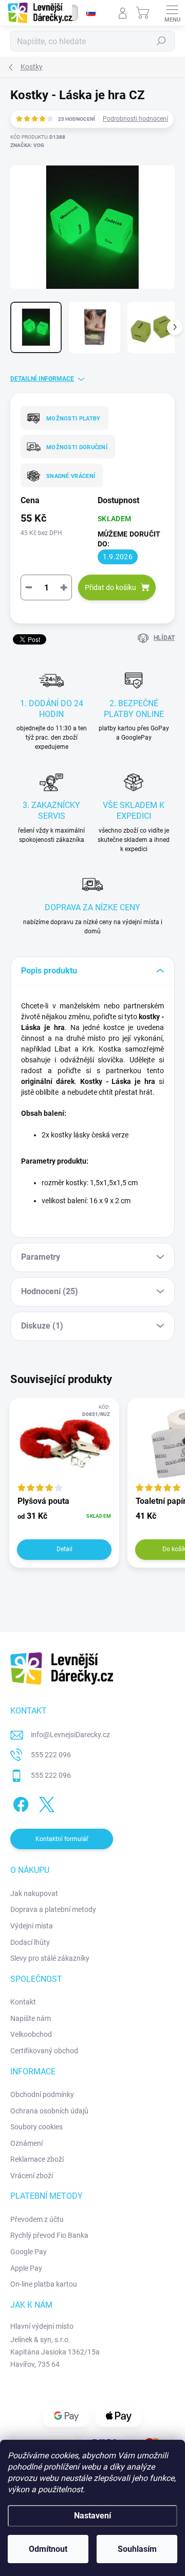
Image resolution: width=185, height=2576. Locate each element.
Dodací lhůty (30, 1942)
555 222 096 (51, 1755)
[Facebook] (19, 1803)
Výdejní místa (32, 1926)
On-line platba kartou (44, 2284)
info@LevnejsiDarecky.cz (70, 1735)
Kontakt (23, 2002)
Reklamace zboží (37, 2159)
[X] (45, 1803)
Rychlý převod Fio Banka (49, 2235)
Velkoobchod (31, 2034)
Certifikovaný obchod (44, 2051)
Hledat (161, 41)
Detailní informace (42, 379)
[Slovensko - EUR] (91, 13)
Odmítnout (48, 2549)
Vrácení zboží (32, 2176)
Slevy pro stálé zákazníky (50, 1958)
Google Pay (29, 2252)
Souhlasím (137, 2549)
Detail (64, 1549)
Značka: (27, 145)
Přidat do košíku (110, 587)
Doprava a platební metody (53, 1909)
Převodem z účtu (37, 2219)
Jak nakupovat (34, 1893)
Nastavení (92, 2516)
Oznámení (26, 2143)
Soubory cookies (36, 2127)
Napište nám (31, 2018)
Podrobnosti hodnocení (135, 119)
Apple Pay (26, 2268)
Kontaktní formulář (62, 1839)
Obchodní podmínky (42, 2094)
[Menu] (172, 13)
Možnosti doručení (77, 447)
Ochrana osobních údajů (49, 2111)
